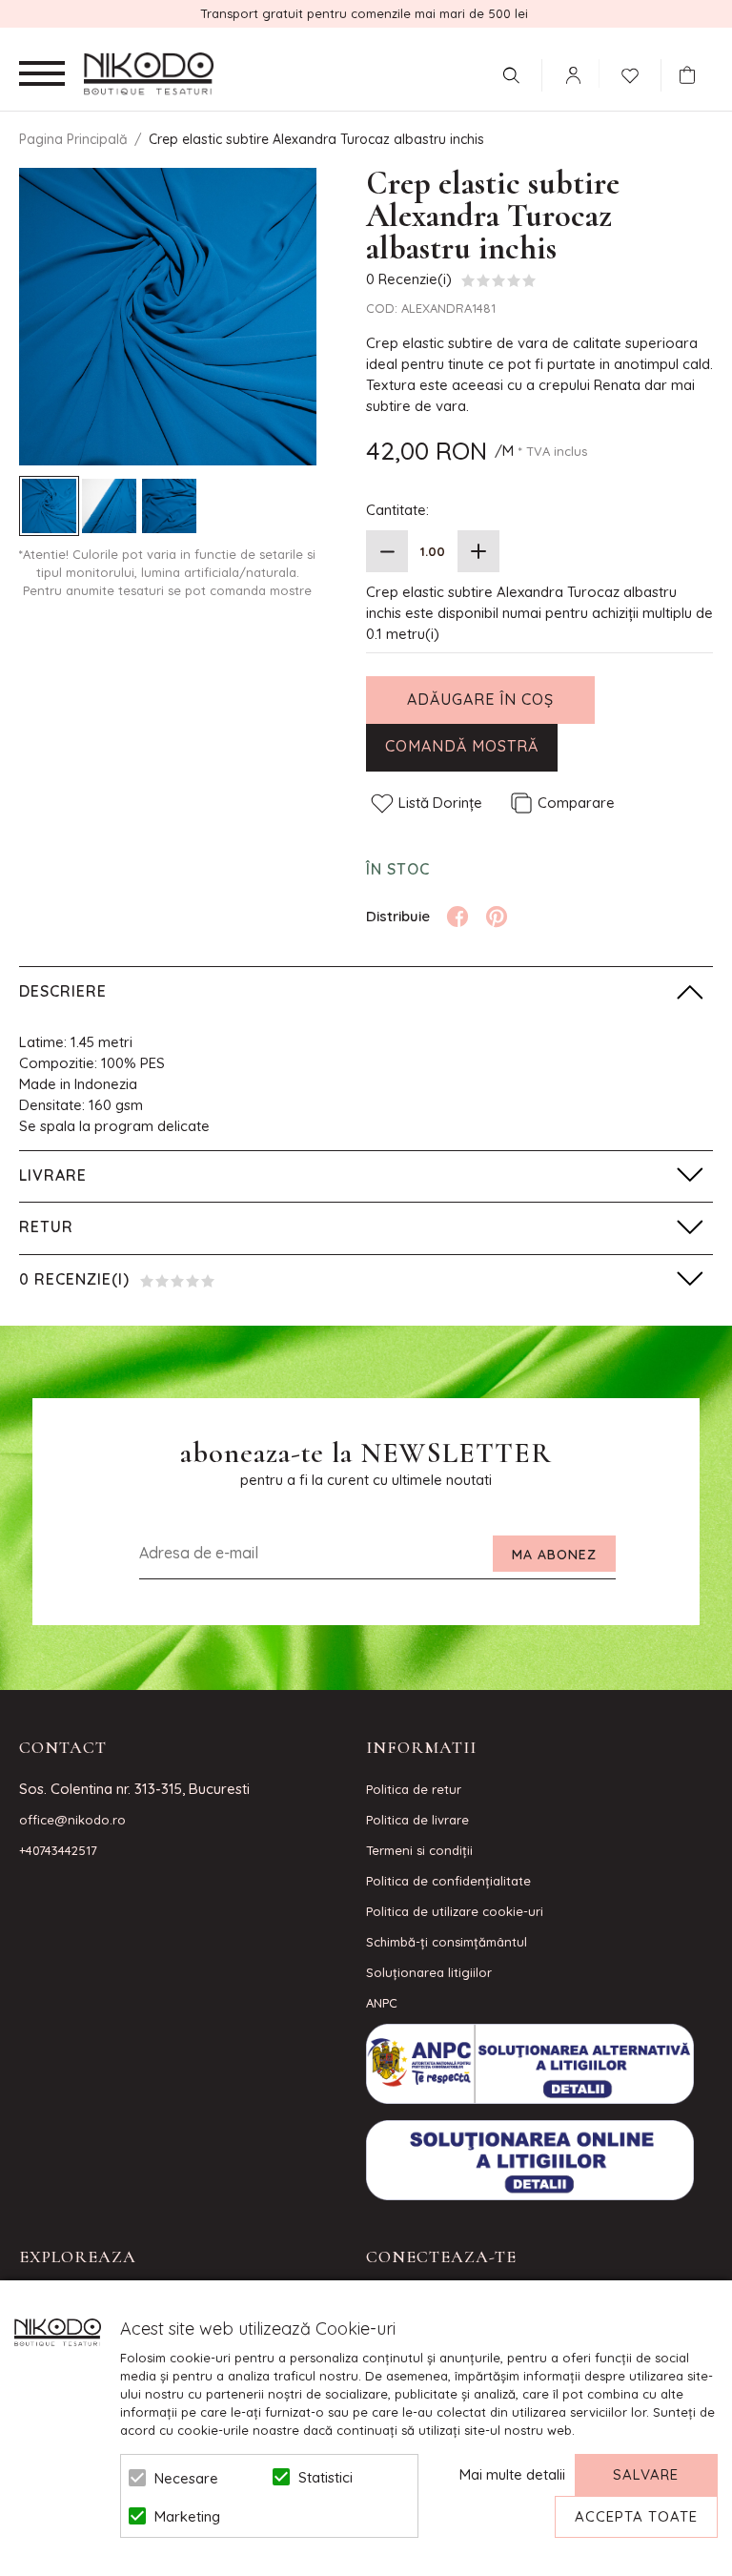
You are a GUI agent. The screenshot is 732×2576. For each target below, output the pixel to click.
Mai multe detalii (512, 2474)
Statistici (325, 2477)
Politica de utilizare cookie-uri (455, 1911)
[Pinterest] (497, 917)
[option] (168, 317)
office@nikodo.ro (72, 1820)
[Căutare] (511, 75)
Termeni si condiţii (419, 1850)
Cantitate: (397, 510)
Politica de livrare (417, 1820)
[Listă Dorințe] (630, 73)
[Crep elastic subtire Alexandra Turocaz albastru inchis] (49, 506)
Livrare (53, 1175)
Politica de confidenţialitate (448, 1881)
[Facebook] (457, 917)
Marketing (187, 2516)
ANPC (382, 2003)
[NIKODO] (149, 74)
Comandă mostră (462, 746)
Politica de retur (414, 1789)
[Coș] (692, 75)
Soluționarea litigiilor (429, 1972)
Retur (46, 1226)
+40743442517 (58, 1850)
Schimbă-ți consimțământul (447, 1942)
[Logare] (573, 75)
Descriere (63, 991)
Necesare (186, 2478)
